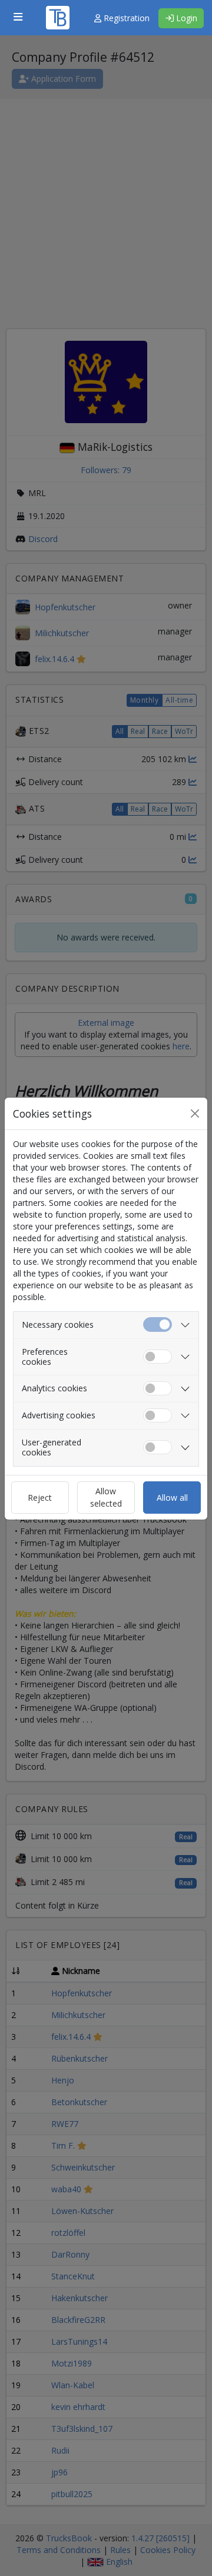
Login (185, 18)
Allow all (172, 1498)
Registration (125, 18)
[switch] (158, 1357)
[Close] (195, 1114)
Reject (40, 1498)
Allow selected (106, 1497)
